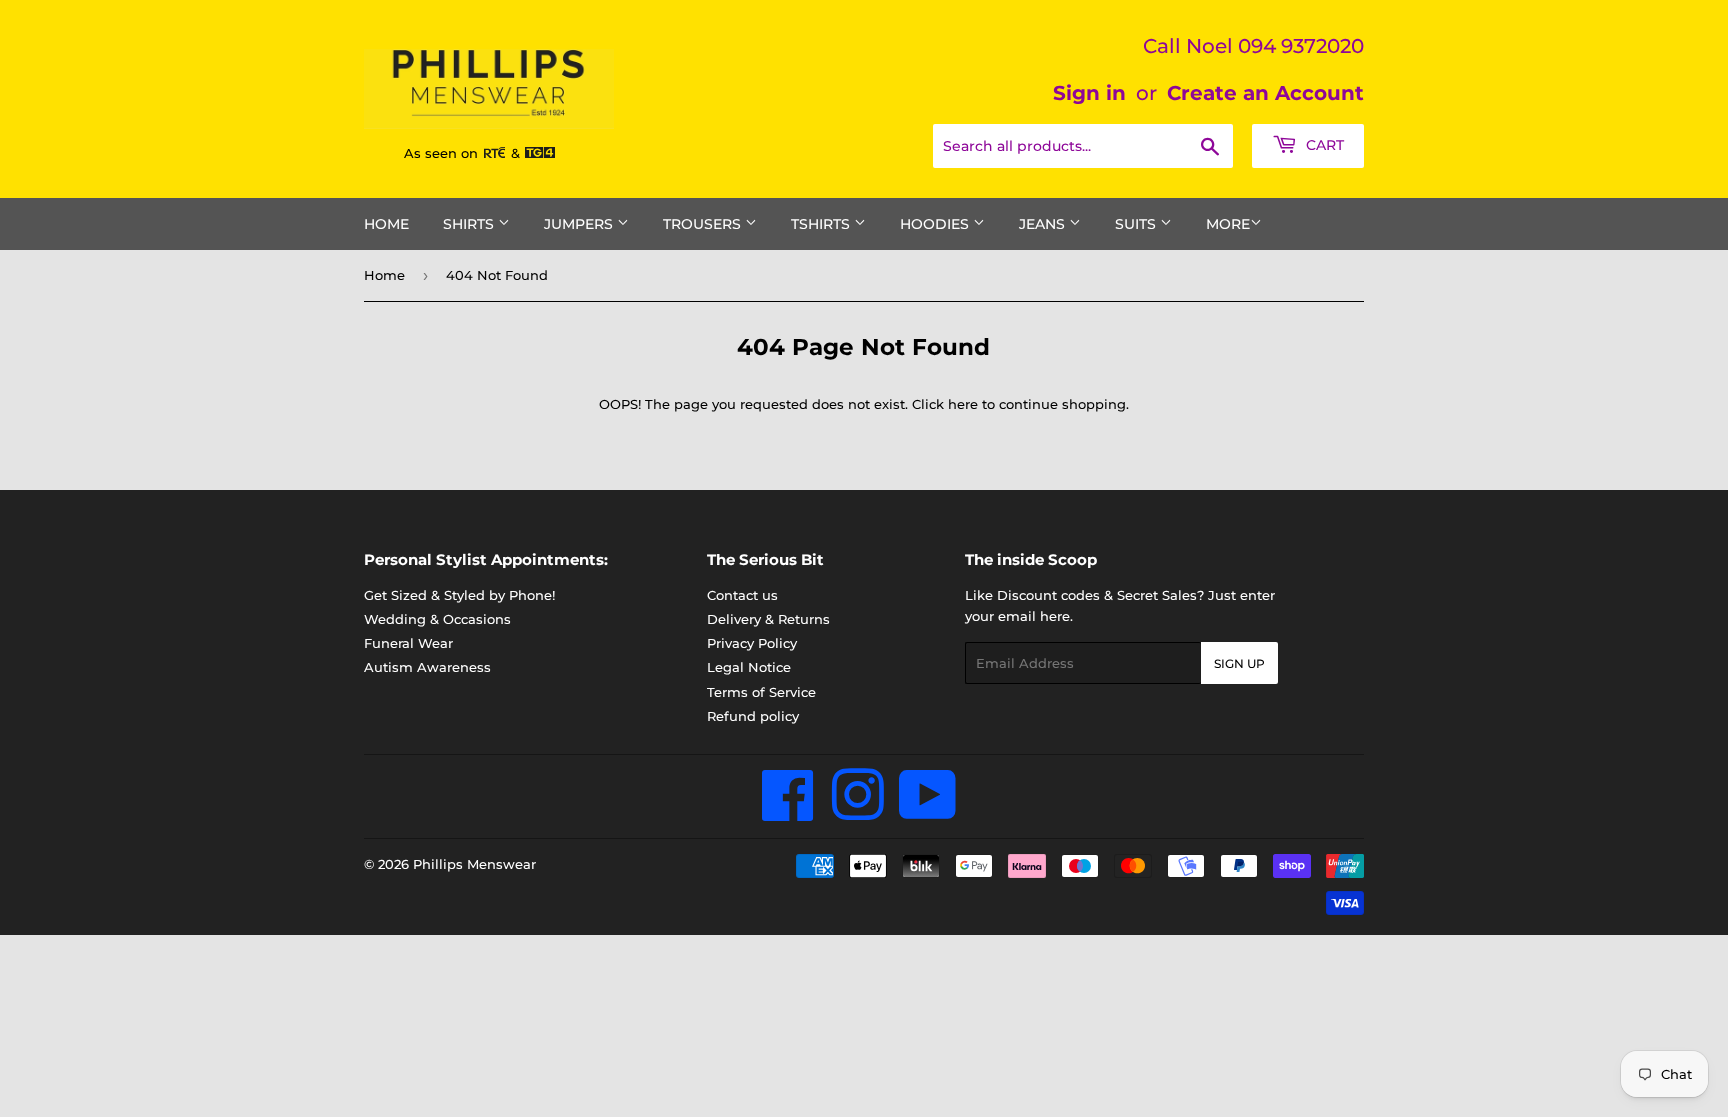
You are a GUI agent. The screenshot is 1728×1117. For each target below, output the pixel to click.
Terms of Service (761, 692)
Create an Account (1265, 93)
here (963, 404)
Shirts (470, 224)
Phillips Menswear (474, 864)
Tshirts (822, 224)
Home (386, 224)
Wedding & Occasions (437, 619)
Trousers (704, 224)
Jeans (1044, 224)
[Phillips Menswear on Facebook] (788, 812)
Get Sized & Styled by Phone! (459, 595)
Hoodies (936, 224)
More (1228, 224)
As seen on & (464, 153)
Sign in (1089, 93)
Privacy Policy (752, 643)
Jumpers (580, 224)
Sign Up (1239, 663)
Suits (1137, 224)
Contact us (742, 595)
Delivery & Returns (768, 619)
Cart (1323, 145)
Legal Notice (749, 667)
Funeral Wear (408, 643)
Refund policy (753, 716)
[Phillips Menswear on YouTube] (928, 812)
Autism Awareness (427, 667)
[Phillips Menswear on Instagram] (857, 812)
